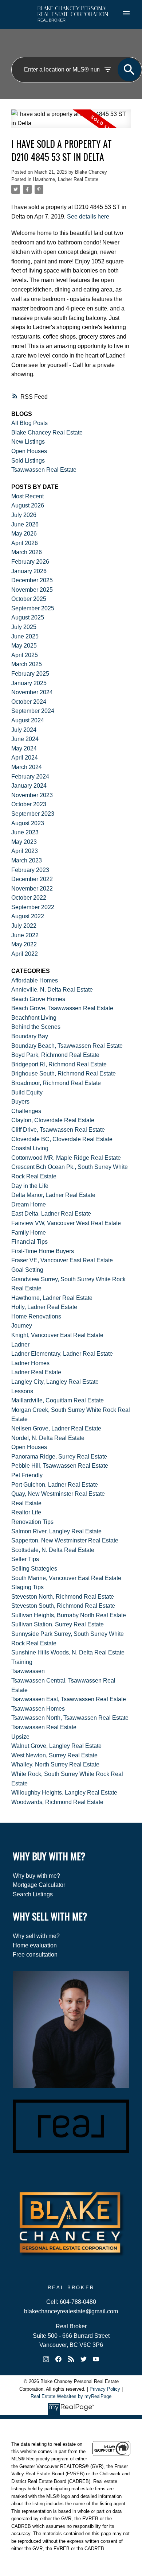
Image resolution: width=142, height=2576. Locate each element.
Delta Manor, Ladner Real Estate (53, 1195)
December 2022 (32, 879)
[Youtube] (96, 2359)
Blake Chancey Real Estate (47, 432)
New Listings (28, 442)
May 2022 (24, 944)
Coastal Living (30, 1148)
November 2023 (32, 795)
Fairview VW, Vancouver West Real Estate (66, 1223)
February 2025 (30, 674)
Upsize (20, 1737)
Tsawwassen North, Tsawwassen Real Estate (70, 1718)
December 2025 (32, 580)
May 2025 (24, 646)
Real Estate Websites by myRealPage (71, 2396)
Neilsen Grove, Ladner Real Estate (56, 1428)
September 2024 (33, 711)
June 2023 (25, 832)
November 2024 (32, 692)
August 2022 (28, 916)
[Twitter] (83, 2359)
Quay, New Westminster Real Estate (58, 1494)
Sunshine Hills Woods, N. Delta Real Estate (68, 1652)
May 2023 (24, 842)
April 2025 (25, 655)
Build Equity (27, 1092)
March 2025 (27, 664)
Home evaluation (35, 1945)
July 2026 (24, 515)
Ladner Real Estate (36, 1372)
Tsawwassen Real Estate (44, 470)
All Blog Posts (29, 423)
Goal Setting (27, 1270)
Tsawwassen (28, 1671)
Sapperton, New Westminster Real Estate (65, 1540)
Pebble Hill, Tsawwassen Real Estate (60, 1466)
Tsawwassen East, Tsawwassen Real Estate (69, 1699)
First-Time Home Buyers (43, 1251)
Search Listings (33, 1894)
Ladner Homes (30, 1363)
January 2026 (29, 571)
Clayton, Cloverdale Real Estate (53, 1120)
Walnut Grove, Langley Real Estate (56, 1746)
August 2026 (28, 505)
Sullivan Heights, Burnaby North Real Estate (69, 1615)
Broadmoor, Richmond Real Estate (56, 1083)
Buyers (20, 1102)
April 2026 (25, 543)
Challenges (26, 1111)
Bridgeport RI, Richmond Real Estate (59, 1064)
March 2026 (27, 552)
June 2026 (25, 524)
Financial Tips (29, 1242)
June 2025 (25, 636)
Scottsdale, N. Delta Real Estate (53, 1550)
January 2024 (29, 786)
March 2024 (27, 767)
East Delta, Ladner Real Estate (51, 1214)
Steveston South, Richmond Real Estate (63, 1606)
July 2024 (24, 730)
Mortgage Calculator (39, 1885)
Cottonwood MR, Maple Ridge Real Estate (66, 1158)
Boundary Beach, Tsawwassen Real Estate (67, 1046)
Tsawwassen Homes (38, 1709)
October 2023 (29, 804)
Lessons (22, 1391)
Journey (22, 1326)
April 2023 (25, 851)
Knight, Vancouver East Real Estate (57, 1335)
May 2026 (24, 534)
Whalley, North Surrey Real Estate (55, 1764)
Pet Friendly (27, 1475)
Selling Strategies (34, 1569)
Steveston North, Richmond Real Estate (63, 1597)
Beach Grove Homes (38, 999)
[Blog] (71, 2359)
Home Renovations (36, 1316)
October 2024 (29, 702)
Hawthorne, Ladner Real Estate (66, 179)
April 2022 (25, 954)
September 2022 (33, 907)
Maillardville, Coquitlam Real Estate (58, 1400)
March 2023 (27, 860)
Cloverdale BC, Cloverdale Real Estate (62, 1139)
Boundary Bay (30, 1036)
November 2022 (32, 889)
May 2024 (24, 748)
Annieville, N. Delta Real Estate (52, 990)
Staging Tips (27, 1587)
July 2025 (24, 627)
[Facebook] (59, 2359)
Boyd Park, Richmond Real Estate (55, 1055)
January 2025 (29, 683)
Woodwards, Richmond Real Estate (57, 1802)
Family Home (29, 1233)
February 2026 (30, 562)
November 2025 (32, 590)
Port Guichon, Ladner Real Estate (55, 1485)
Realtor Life (26, 1512)
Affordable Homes (35, 980)
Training (22, 1662)
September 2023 (33, 814)
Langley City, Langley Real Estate (55, 1382)
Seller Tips (25, 1559)
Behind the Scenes (36, 1027)
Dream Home (29, 1204)
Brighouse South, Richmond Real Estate (64, 1073)
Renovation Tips (32, 1522)
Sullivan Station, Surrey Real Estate (58, 1624)
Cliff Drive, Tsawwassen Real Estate (58, 1130)
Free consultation (35, 1955)
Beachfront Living (34, 1018)
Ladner (20, 1345)
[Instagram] (46, 2359)
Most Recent (27, 496)
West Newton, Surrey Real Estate (54, 1755)
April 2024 (25, 758)
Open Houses (29, 451)
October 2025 (29, 599)
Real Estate (26, 1503)
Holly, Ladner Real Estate (44, 1307)
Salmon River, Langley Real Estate (56, 1531)
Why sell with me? (36, 1936)
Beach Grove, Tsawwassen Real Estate (62, 1008)
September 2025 (33, 608)
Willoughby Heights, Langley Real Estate (64, 1793)
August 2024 (28, 720)
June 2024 (25, 739)
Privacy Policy (105, 2389)
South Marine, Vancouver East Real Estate (66, 1578)
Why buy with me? (36, 1876)
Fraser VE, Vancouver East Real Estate (62, 1260)
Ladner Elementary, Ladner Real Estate (62, 1354)
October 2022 (29, 898)
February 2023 (30, 870)
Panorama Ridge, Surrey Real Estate (59, 1457)
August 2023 (28, 823)
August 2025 (28, 617)
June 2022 (25, 935)
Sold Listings (28, 461)
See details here (88, 216)
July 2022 (24, 926)
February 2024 (30, 777)
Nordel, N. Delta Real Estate (48, 1438)
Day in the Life (30, 1186)
